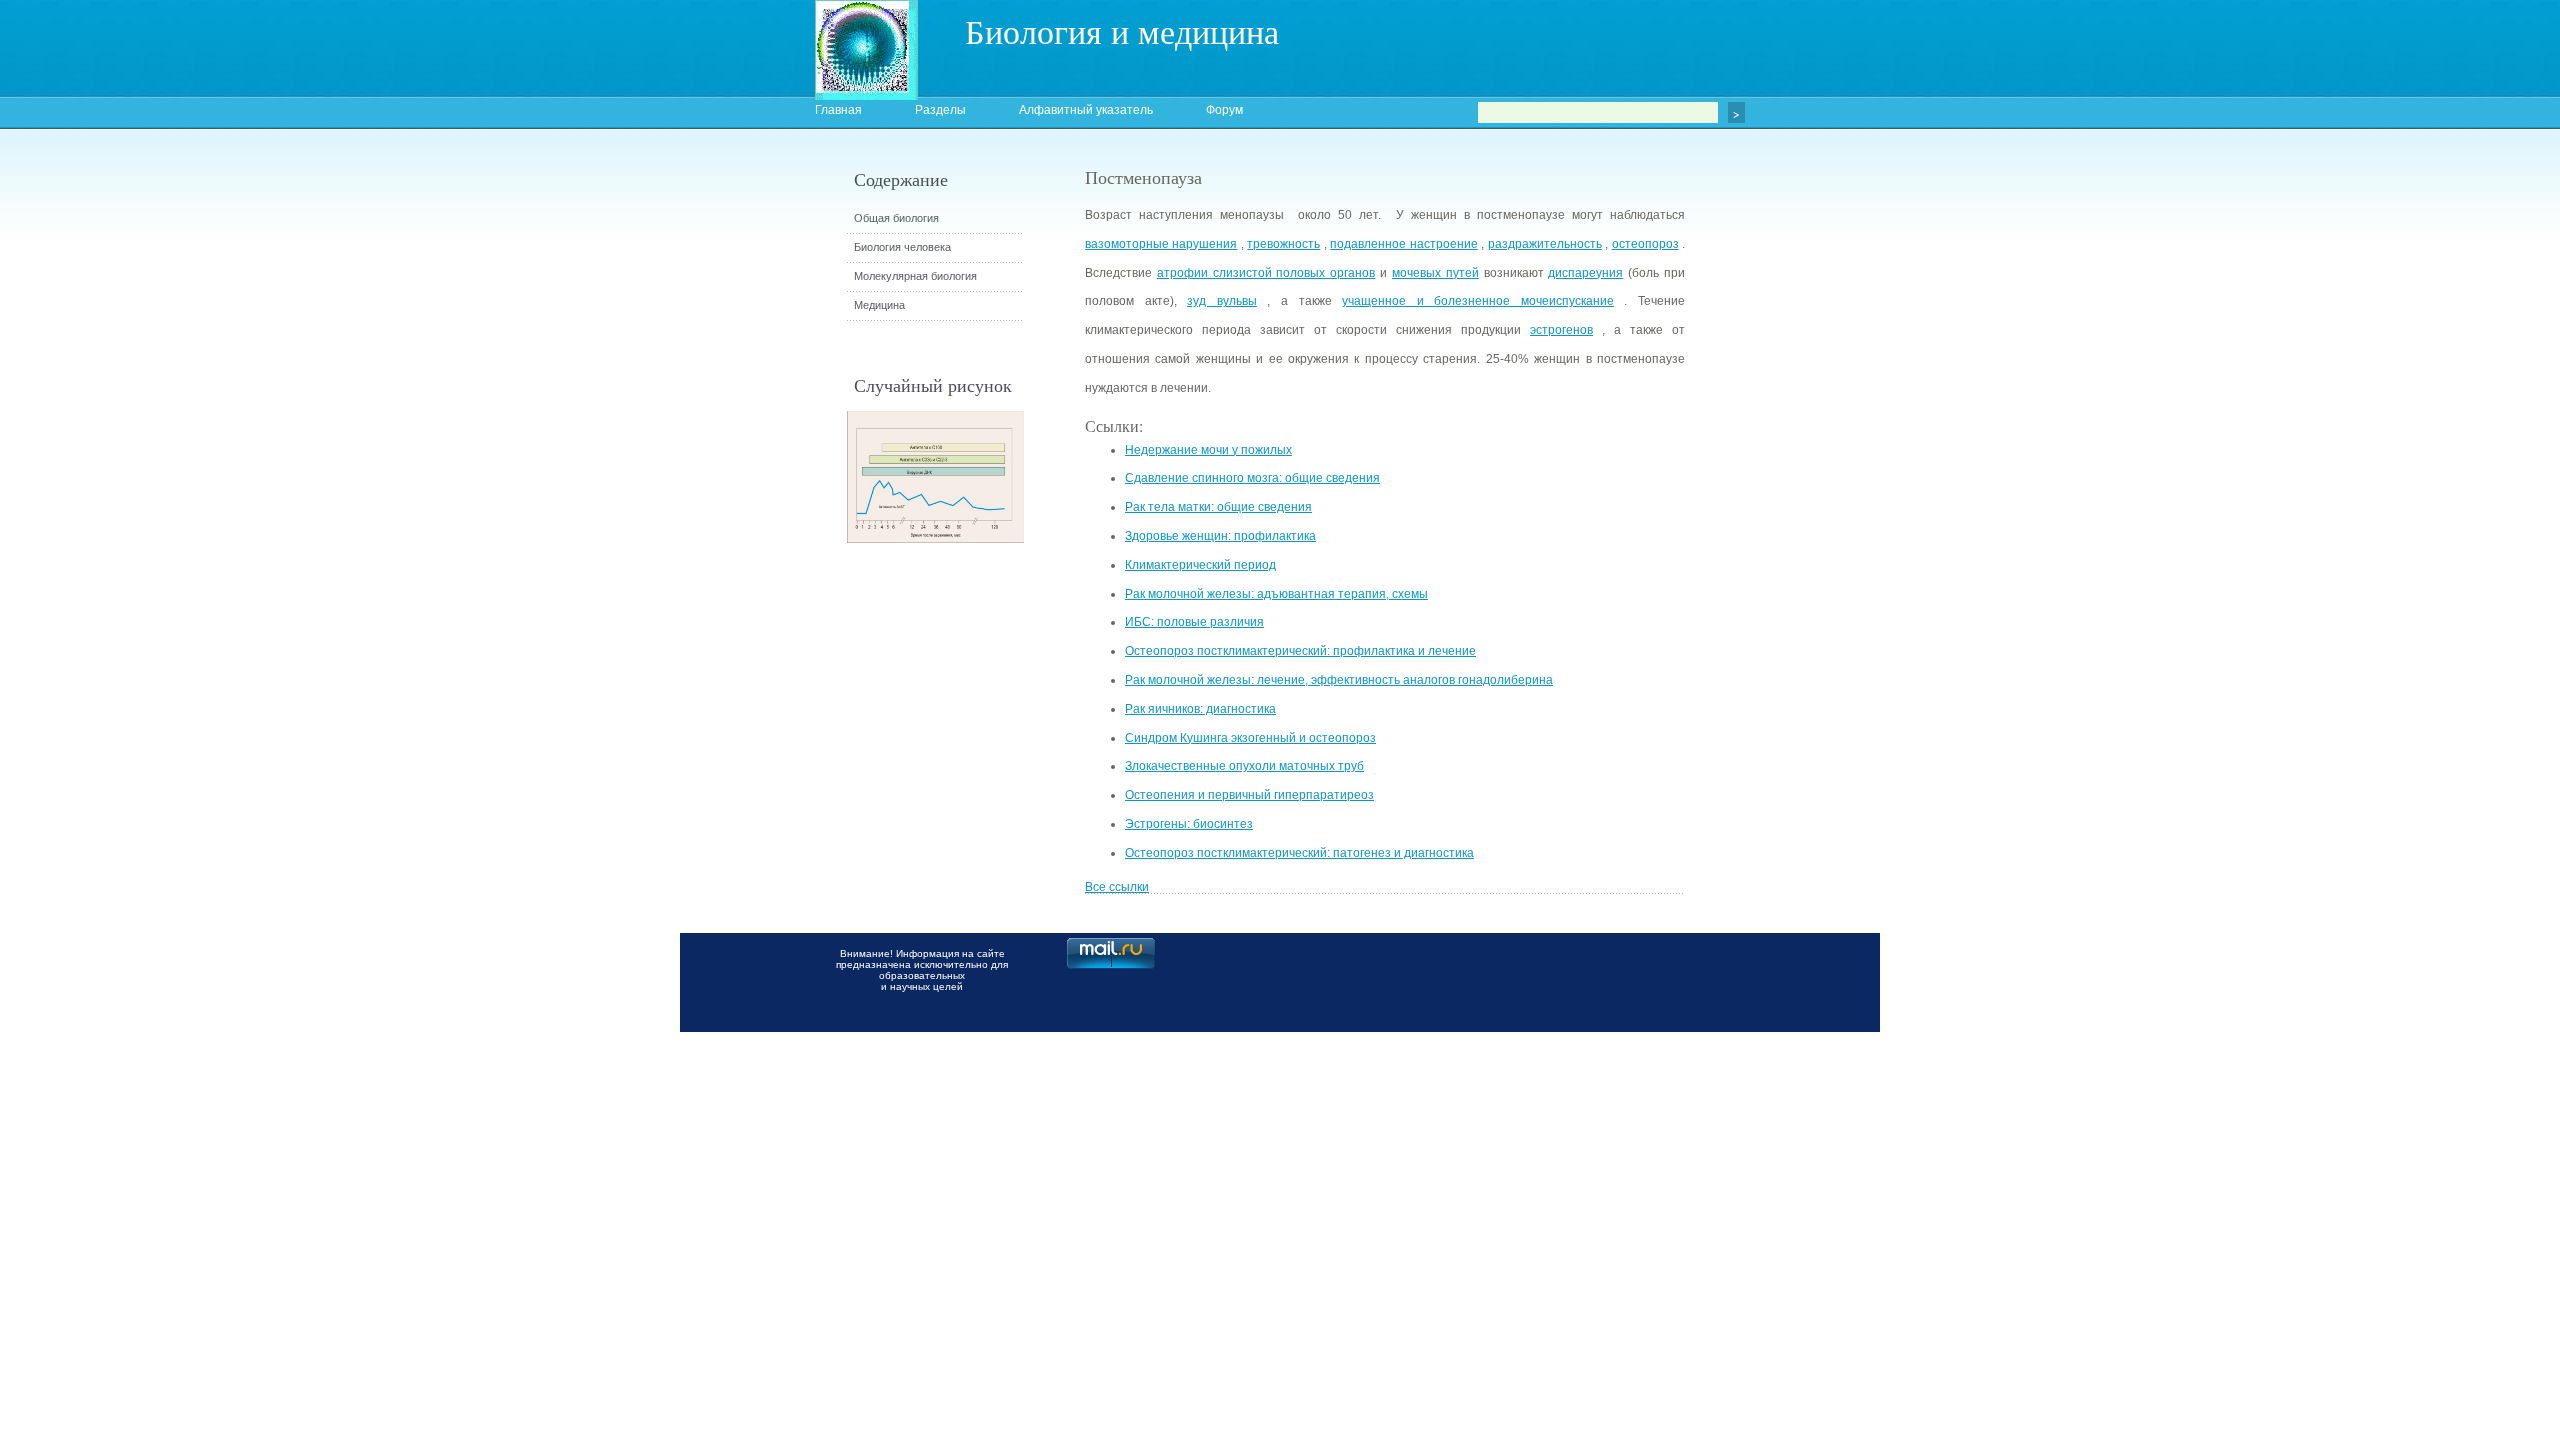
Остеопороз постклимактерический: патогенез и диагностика (1299, 853)
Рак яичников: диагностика (1200, 709)
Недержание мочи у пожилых (1208, 450)
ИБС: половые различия (1194, 622)
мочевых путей (1435, 273)
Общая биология (896, 218)
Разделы (940, 110)
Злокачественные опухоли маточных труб (1244, 766)
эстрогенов (1561, 330)
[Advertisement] (1795, 525)
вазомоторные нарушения (1161, 244)
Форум (1224, 110)
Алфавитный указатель (1086, 110)
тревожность (1283, 244)
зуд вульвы (1222, 301)
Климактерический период (1200, 565)
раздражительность (1545, 244)
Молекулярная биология (915, 276)
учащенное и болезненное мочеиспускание (1478, 301)
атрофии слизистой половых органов (1266, 273)
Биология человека (902, 247)
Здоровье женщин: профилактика (1220, 536)
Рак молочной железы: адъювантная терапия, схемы (1276, 594)
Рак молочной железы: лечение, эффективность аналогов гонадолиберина (1339, 680)
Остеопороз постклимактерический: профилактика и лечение (1300, 651)
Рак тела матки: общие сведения (1218, 507)
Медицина (879, 305)
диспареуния (1585, 273)
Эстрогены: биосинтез (1189, 824)
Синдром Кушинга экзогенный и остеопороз (1250, 738)
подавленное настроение (1403, 244)
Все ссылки (1117, 887)
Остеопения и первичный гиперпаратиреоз (1249, 795)
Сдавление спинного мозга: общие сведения (1252, 478)
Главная (838, 110)
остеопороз (1645, 244)
